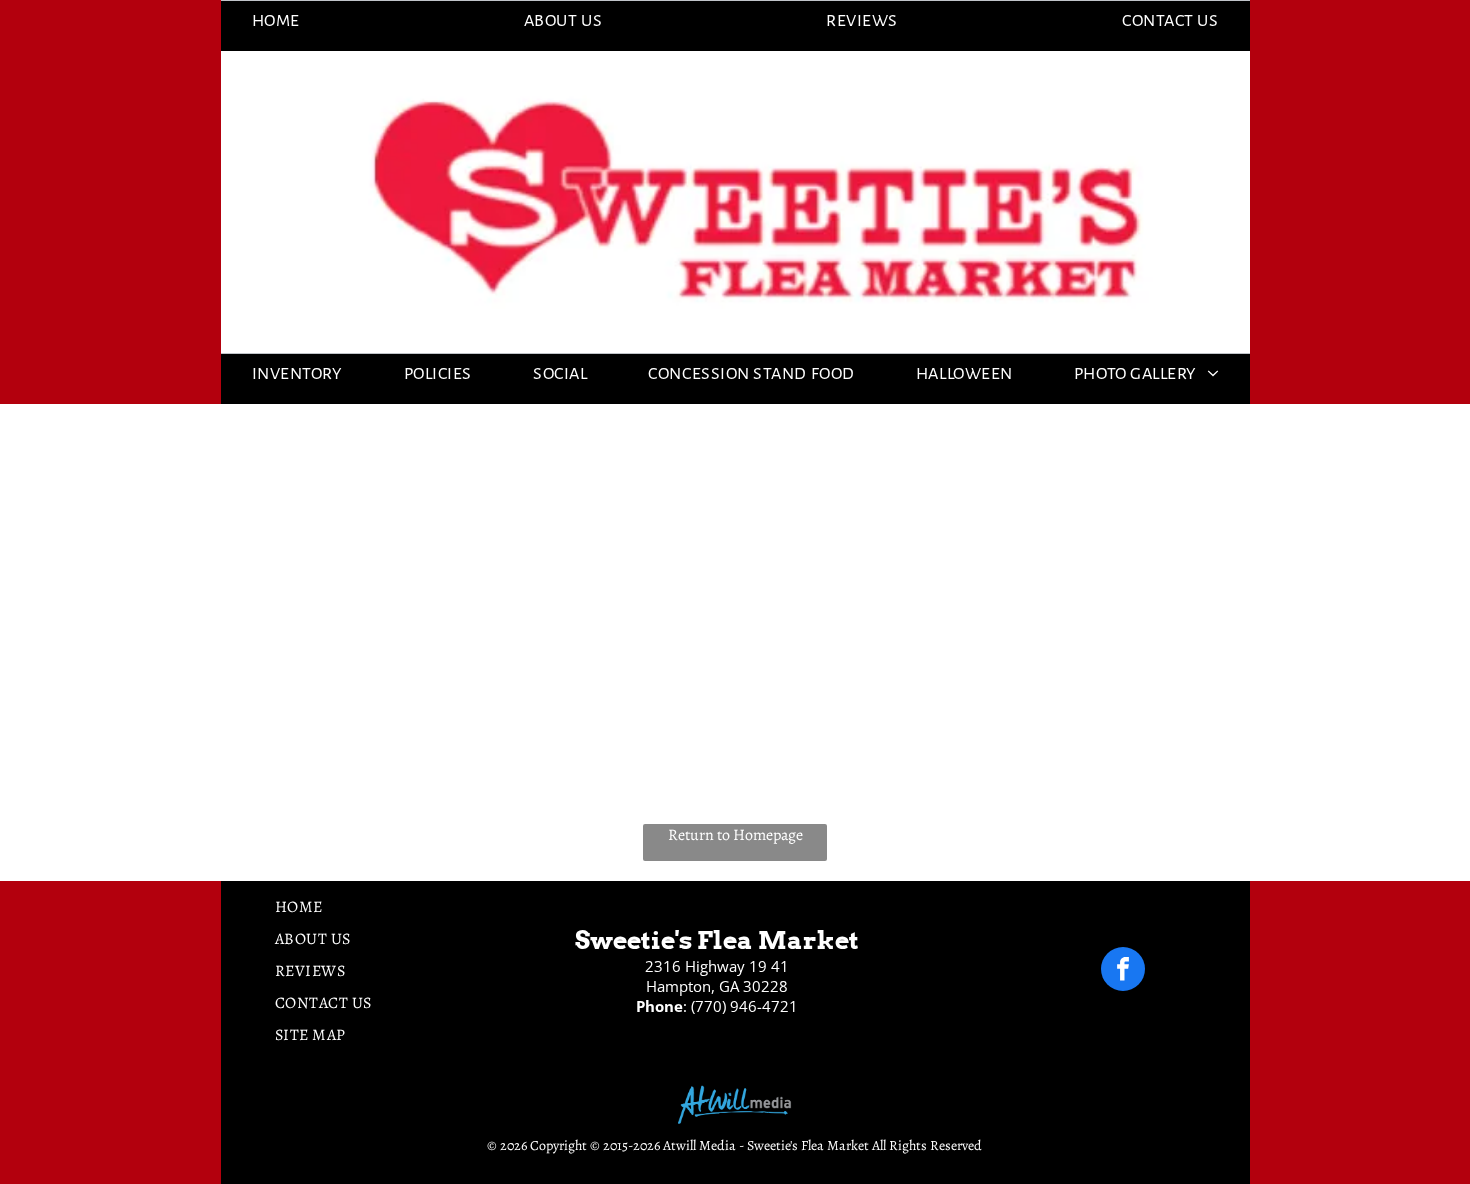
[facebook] (1123, 971)
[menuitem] (276, 20)
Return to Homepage (735, 835)
